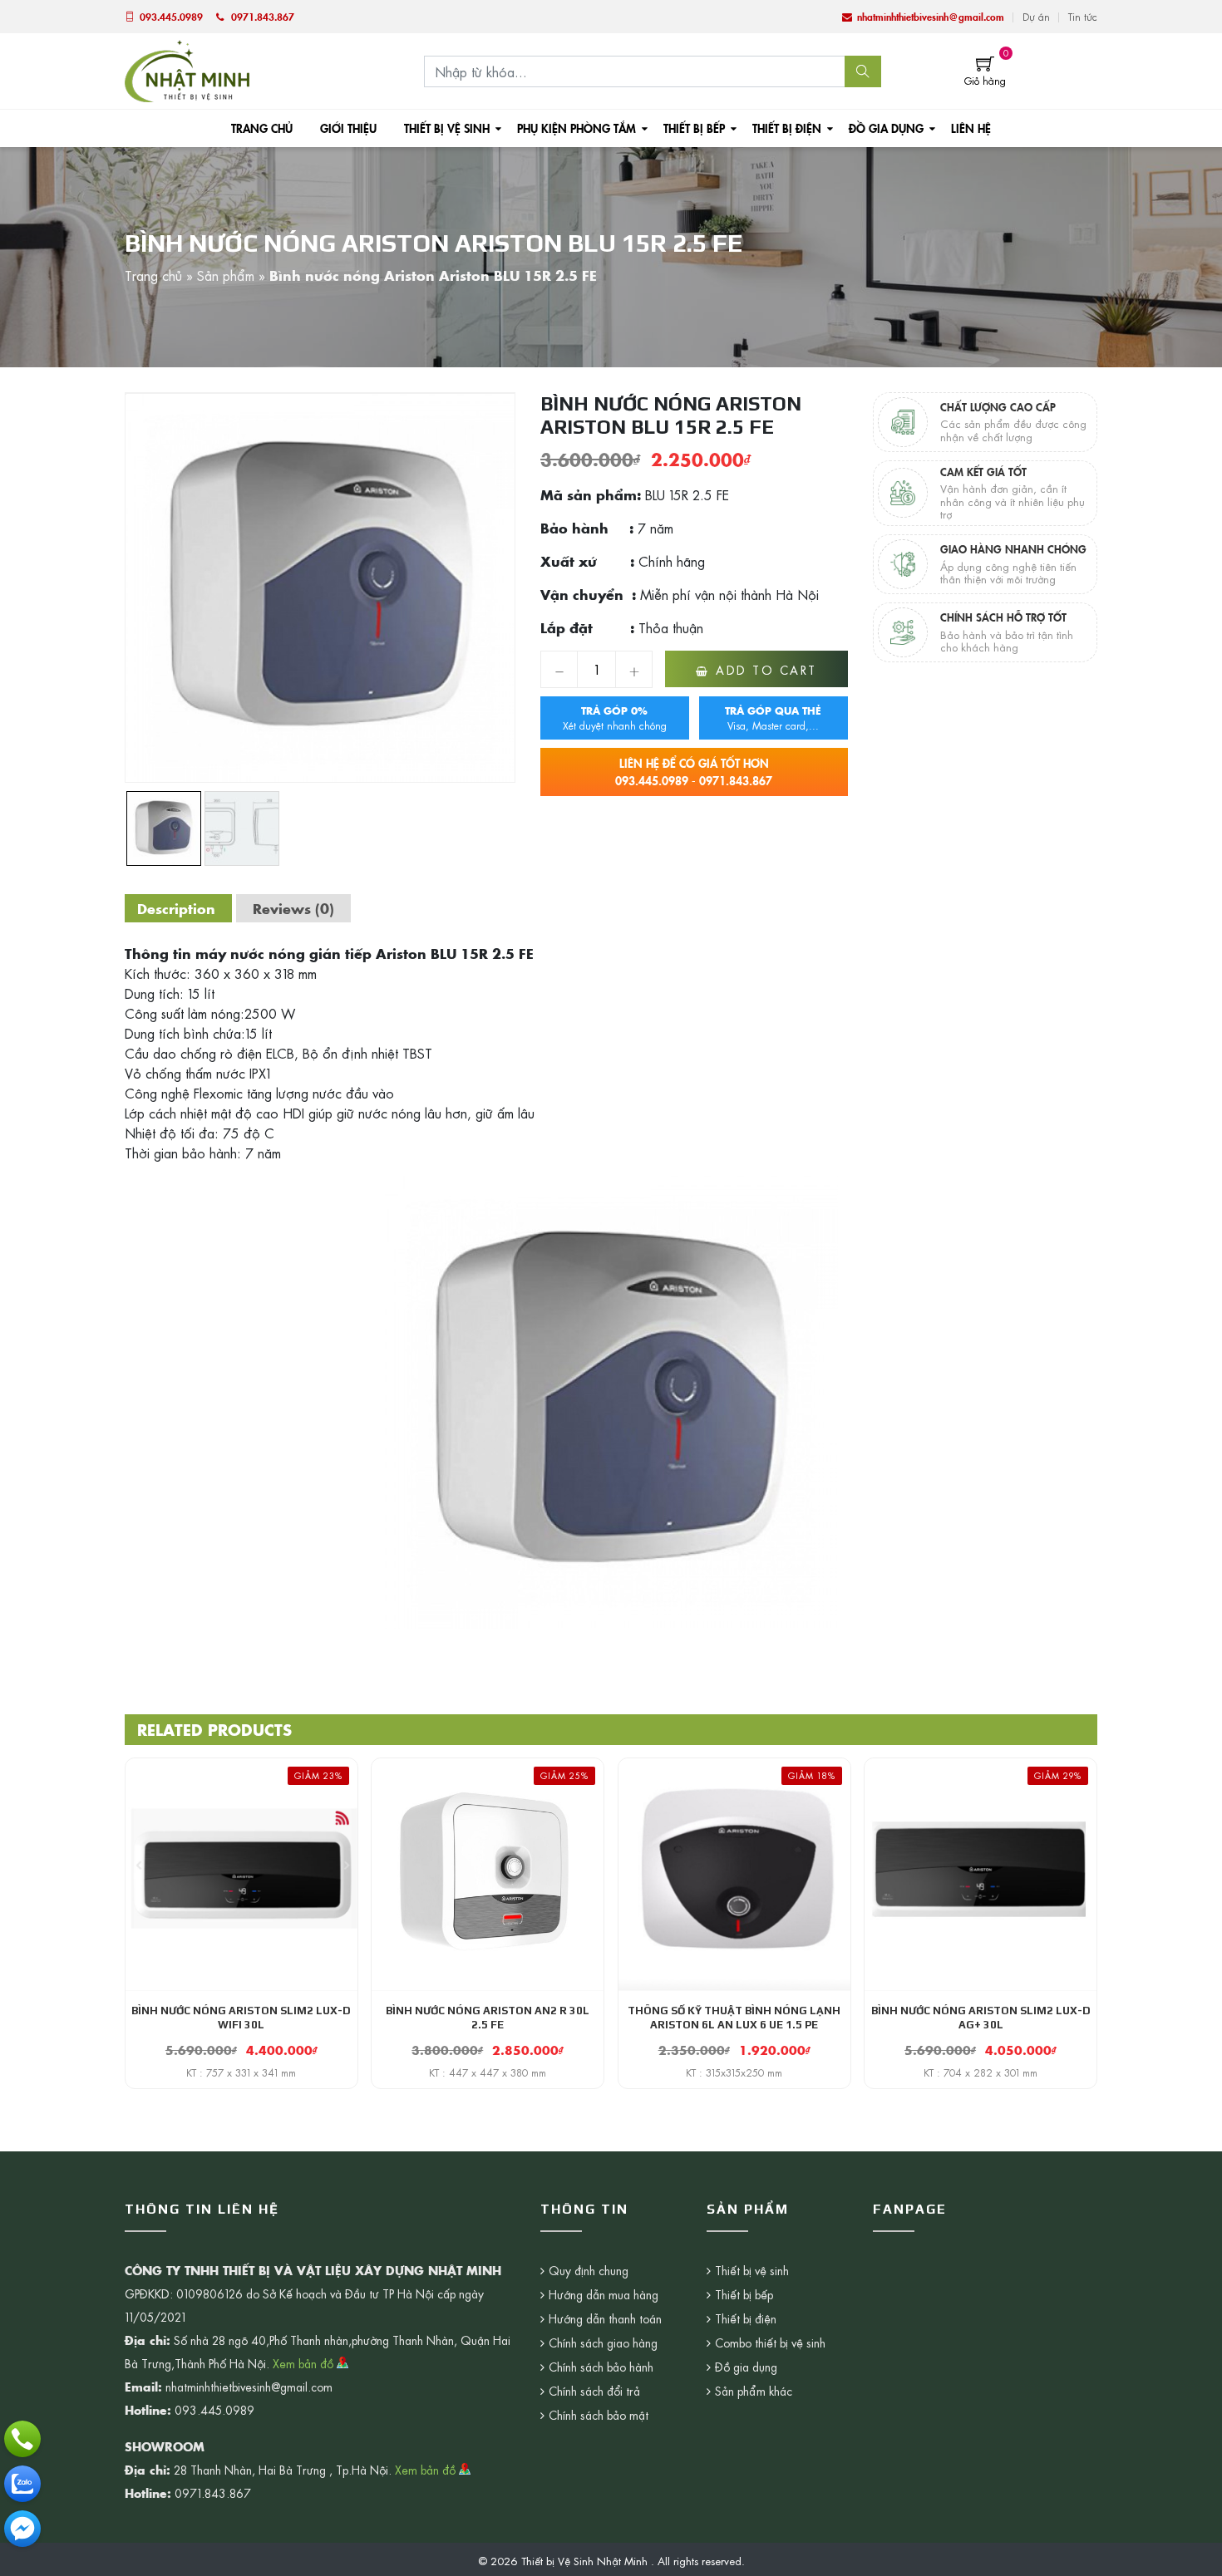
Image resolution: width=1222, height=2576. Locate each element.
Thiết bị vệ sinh (447, 128)
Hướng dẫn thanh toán (605, 2318)
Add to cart (766, 670)
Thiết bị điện (787, 128)
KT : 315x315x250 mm (734, 2072)
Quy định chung (589, 2270)
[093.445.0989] (22, 2439)
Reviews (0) (293, 908)
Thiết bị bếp (694, 128)
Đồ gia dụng (886, 128)
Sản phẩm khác (754, 2391)
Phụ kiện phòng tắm (577, 128)
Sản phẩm (226, 275)
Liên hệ (971, 128)
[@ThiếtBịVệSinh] (22, 2529)
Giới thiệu (348, 128)
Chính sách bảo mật (599, 2415)
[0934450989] (22, 2484)
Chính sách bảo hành (601, 2367)
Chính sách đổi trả (594, 2391)
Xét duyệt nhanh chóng (615, 718)
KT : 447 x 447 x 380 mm (488, 2072)
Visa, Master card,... (773, 718)
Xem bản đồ (305, 2363)
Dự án (1036, 17)
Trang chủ (262, 128)
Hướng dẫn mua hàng (604, 2294)
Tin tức (1083, 17)
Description (176, 908)
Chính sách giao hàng (603, 2342)
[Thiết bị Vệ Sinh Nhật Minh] (187, 69)
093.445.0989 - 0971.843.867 (694, 772)
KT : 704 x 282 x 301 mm (981, 2072)
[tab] (176, 908)
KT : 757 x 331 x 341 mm (241, 2072)
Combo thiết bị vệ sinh (770, 2342)
